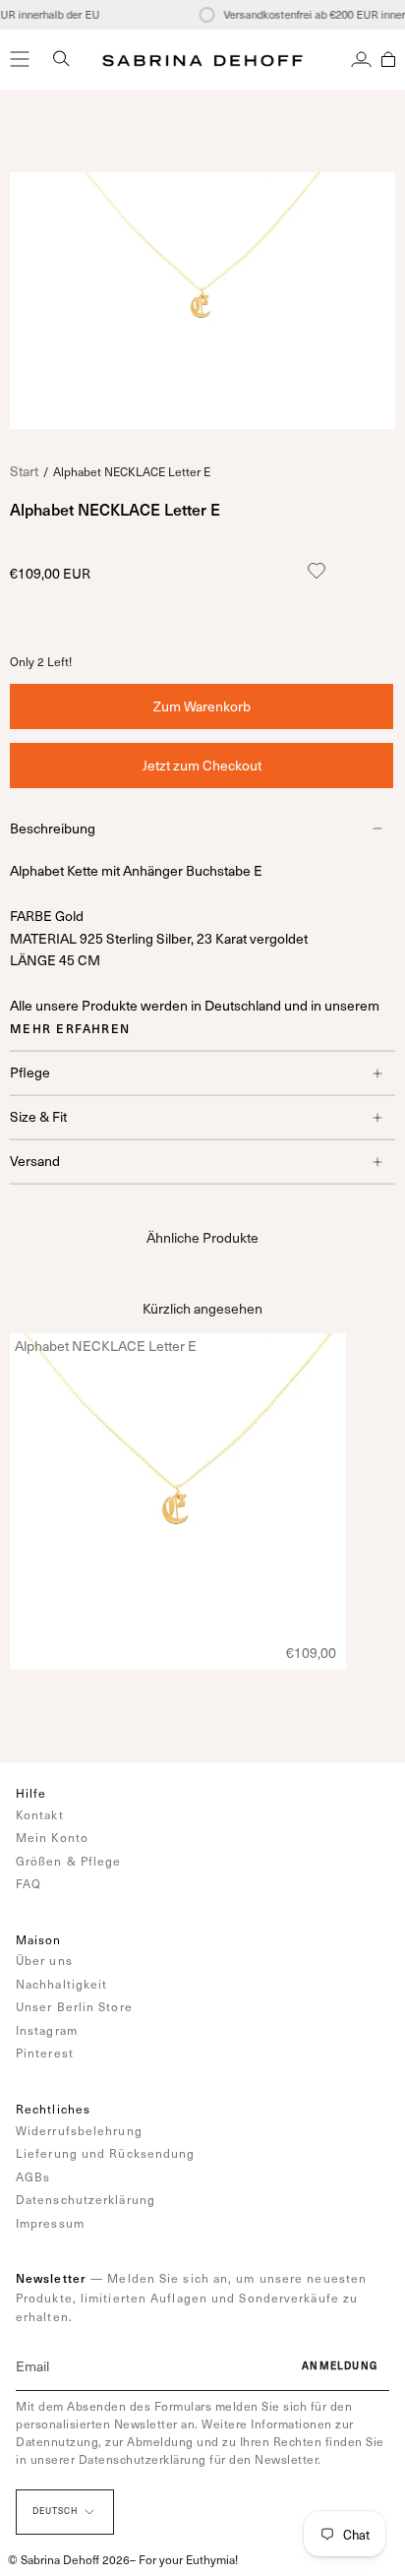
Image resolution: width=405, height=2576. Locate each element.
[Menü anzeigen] (20, 59)
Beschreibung (53, 828)
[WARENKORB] (388, 59)
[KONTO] (361, 59)
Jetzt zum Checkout (202, 765)
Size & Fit (38, 1116)
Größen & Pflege (69, 1861)
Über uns (44, 1960)
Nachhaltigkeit (61, 1984)
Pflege (30, 1072)
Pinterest (45, 2053)
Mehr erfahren (70, 1028)
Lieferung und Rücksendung (106, 2153)
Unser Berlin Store (74, 2006)
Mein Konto (52, 1837)
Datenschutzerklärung (86, 2199)
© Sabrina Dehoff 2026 (69, 2559)
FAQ (29, 1883)
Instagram (47, 2030)
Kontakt (40, 1814)
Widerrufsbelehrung (79, 2130)
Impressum (50, 2223)
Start (24, 471)
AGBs (33, 2177)
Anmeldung (340, 2365)
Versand (35, 1161)
